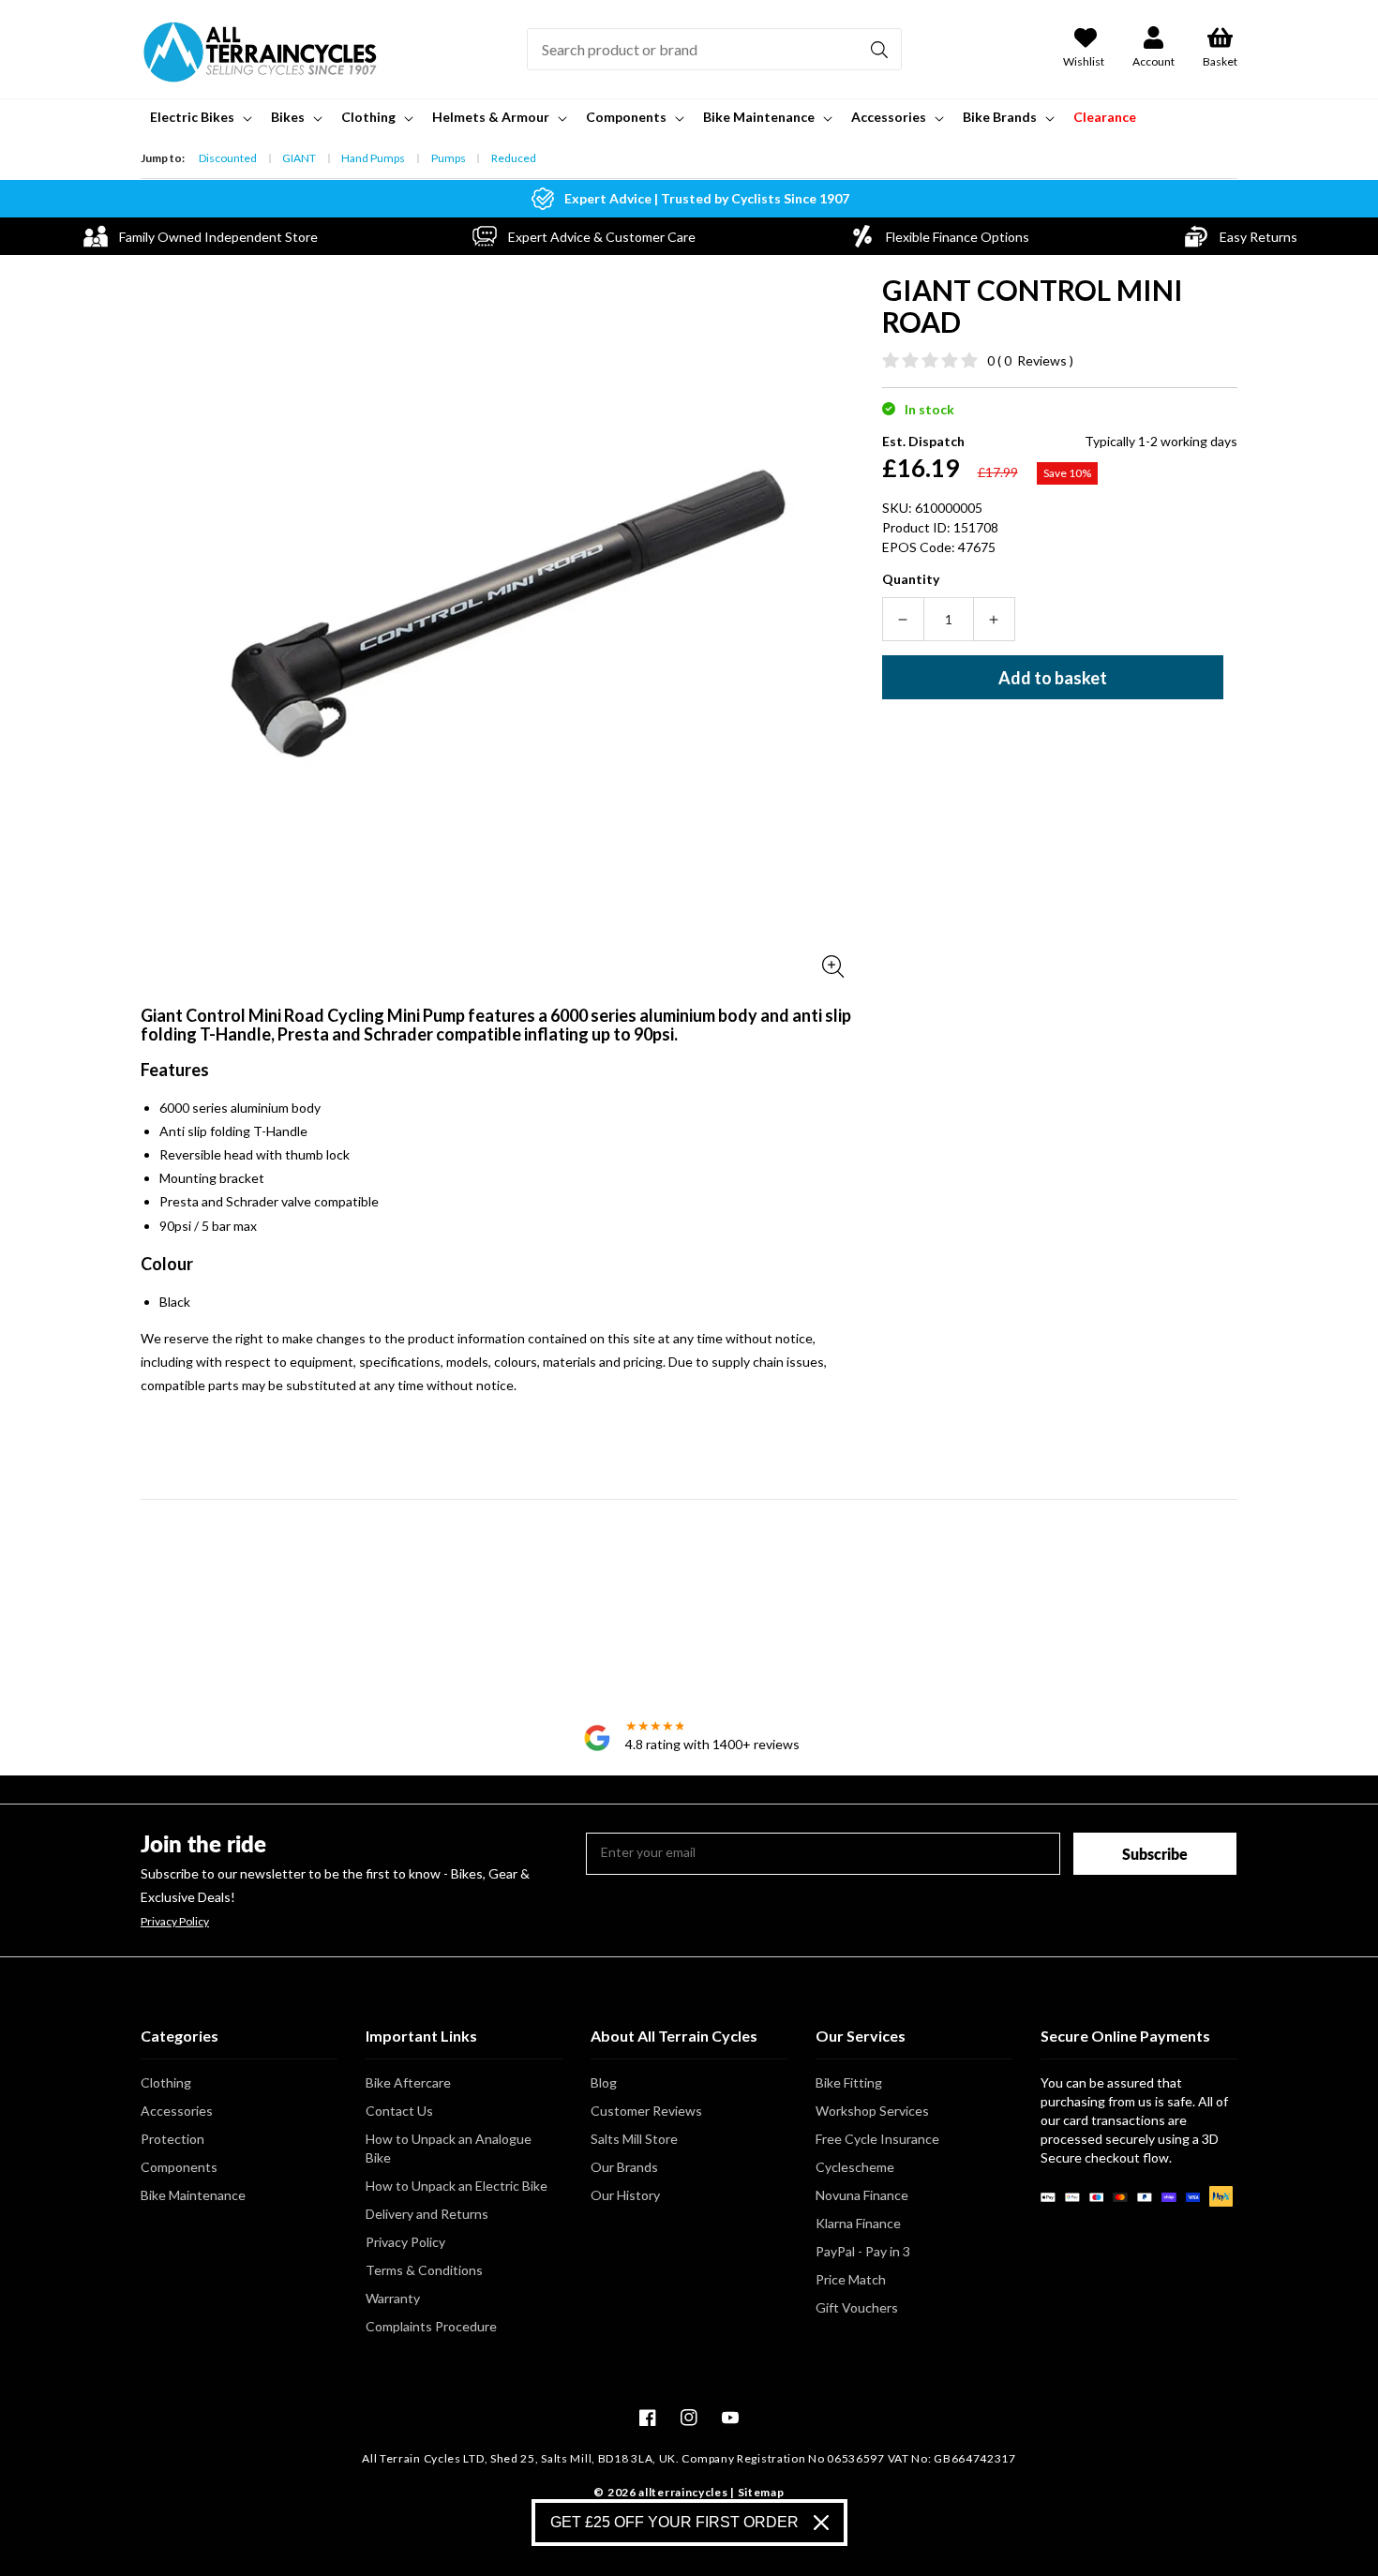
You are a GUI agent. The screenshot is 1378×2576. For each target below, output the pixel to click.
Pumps (449, 158)
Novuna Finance (862, 2195)
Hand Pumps (373, 158)
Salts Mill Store (634, 2139)
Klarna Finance (858, 2223)
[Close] (821, 2523)
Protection (172, 2139)
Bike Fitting (849, 2082)
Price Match (851, 2279)
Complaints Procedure (431, 2326)
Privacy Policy (175, 1922)
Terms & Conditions (424, 2270)
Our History (625, 2195)
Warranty (393, 2298)
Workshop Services (872, 2111)
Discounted (228, 158)
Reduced (514, 158)
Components (179, 2167)
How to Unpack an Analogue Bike (449, 2148)
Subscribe (1155, 1854)
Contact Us (399, 2111)
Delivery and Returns (427, 2214)
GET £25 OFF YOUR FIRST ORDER (674, 2522)
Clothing (166, 2082)
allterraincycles (683, 2492)
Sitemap (761, 2492)
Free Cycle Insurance (877, 2139)
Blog (604, 2082)
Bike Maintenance (193, 2195)
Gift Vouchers (857, 2307)
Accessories (177, 2111)
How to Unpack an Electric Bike (457, 2186)
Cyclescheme (855, 2167)
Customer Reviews (646, 2111)
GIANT (299, 158)
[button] (199, 117)
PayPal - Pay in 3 (863, 2251)
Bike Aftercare (408, 2082)
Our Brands (624, 2167)
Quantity (911, 579)
